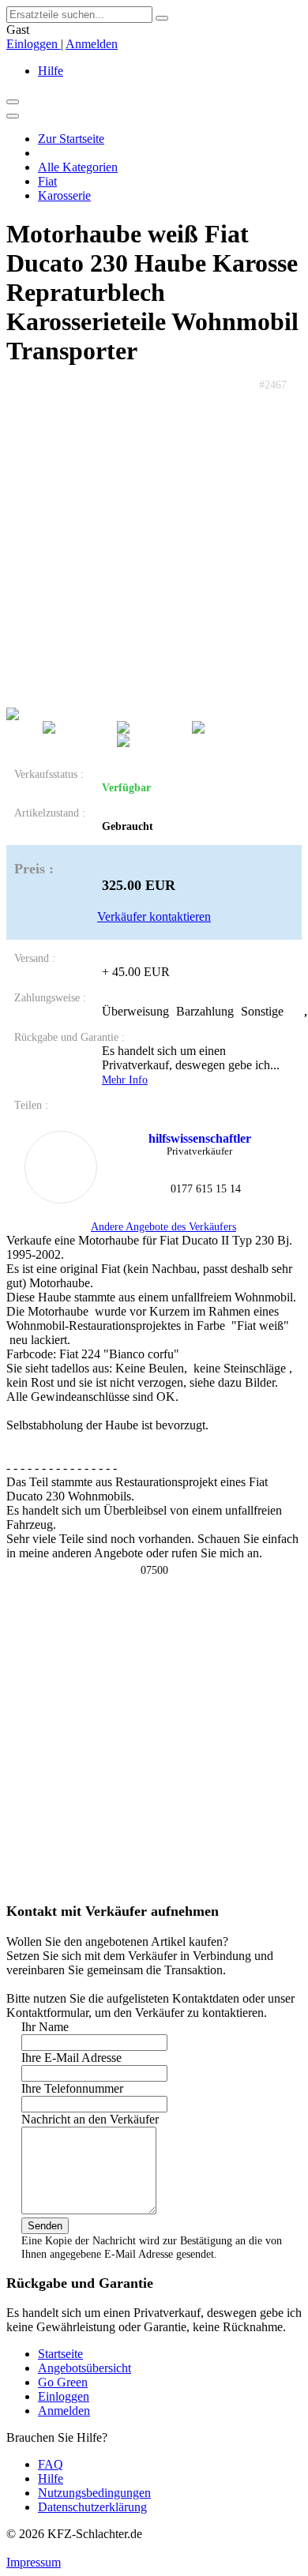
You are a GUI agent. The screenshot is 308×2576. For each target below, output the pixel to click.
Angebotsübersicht (85, 2368)
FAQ (51, 2464)
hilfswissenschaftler (200, 1138)
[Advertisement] (154, 546)
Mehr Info (125, 1080)
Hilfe (51, 71)
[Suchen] (162, 18)
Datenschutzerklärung (92, 2507)
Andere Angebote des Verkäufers (163, 1226)
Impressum (34, 2562)
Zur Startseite (71, 139)
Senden (45, 2226)
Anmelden (92, 44)
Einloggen (34, 44)
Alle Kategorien (78, 167)
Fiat (47, 181)
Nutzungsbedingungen (94, 2493)
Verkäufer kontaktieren (154, 916)
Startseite (60, 2354)
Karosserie (64, 195)
